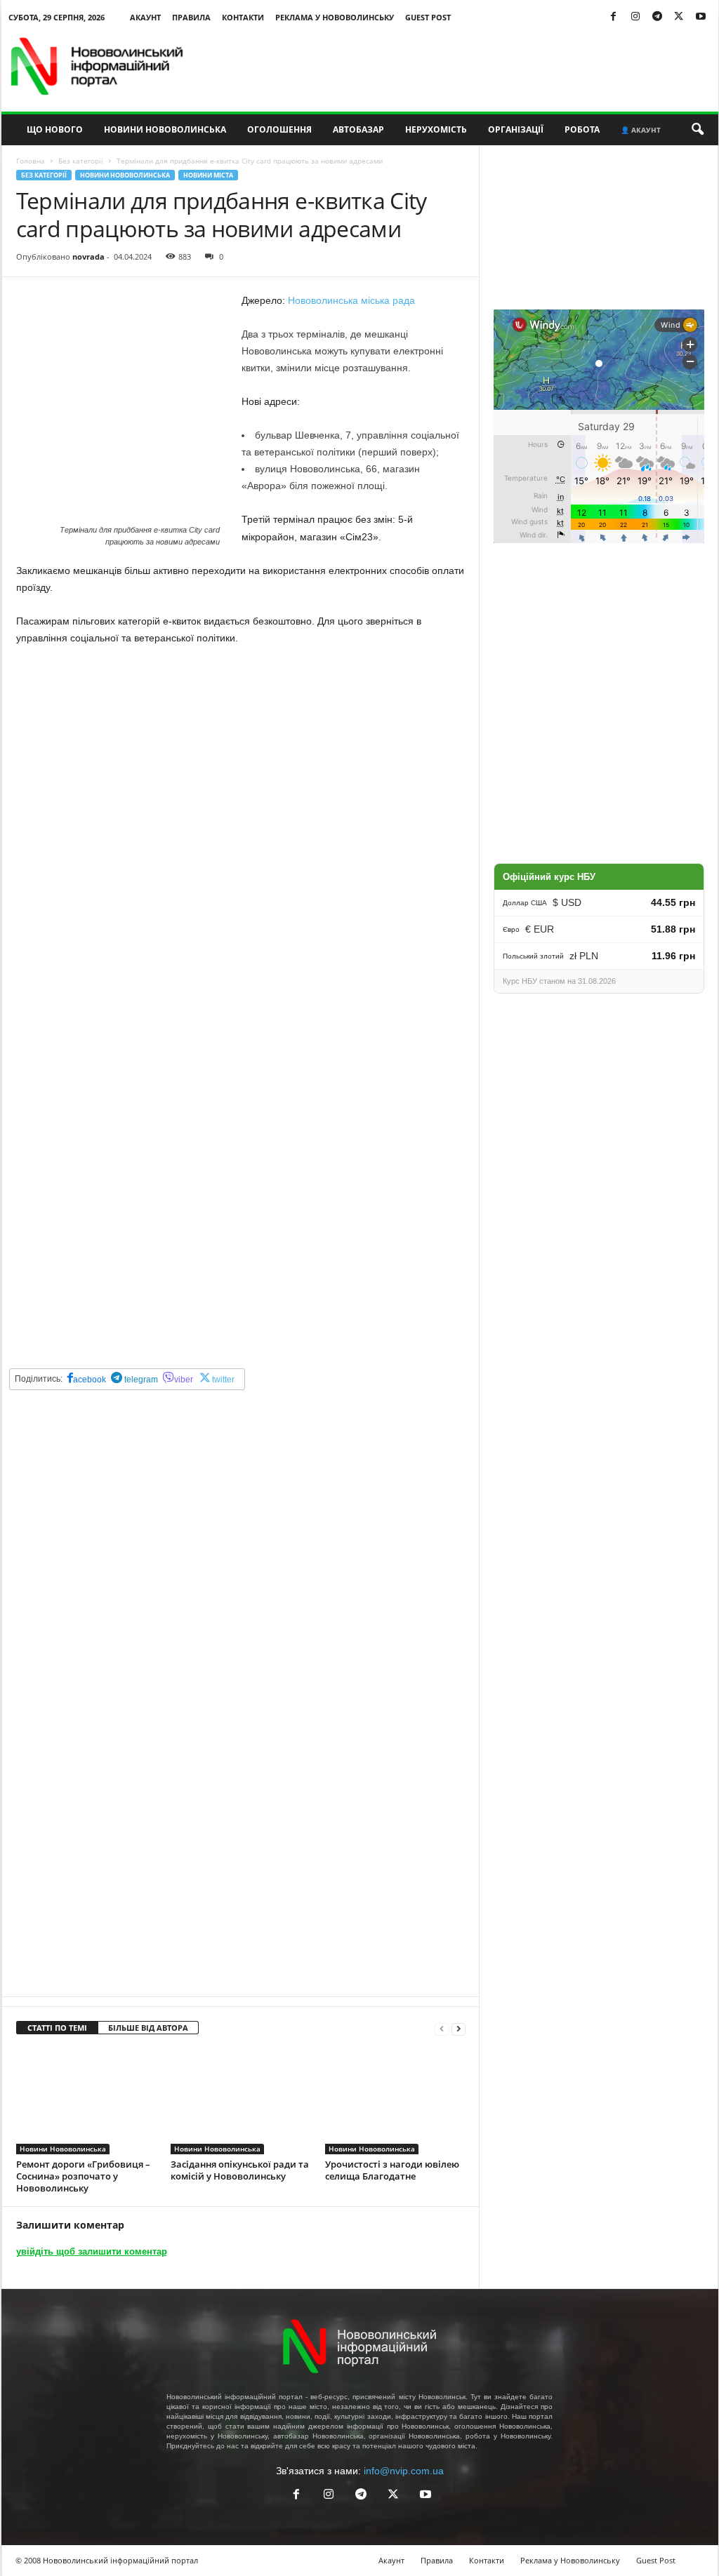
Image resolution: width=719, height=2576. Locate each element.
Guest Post (428, 17)
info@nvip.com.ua (404, 2471)
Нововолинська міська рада (351, 300)
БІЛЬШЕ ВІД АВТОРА (148, 2028)
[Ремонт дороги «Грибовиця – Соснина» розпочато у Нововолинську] (86, 2102)
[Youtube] (701, 17)
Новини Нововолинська (165, 129)
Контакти (243, 17)
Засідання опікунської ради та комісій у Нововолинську (240, 2170)
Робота (582, 129)
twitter (223, 1380)
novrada (88, 256)
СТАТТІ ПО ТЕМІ (57, 2028)
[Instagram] (635, 17)
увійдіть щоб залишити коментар (92, 2251)
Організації (516, 129)
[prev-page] (442, 2028)
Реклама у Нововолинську (335, 17)
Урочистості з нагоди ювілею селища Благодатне (392, 2170)
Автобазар (358, 129)
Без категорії (81, 161)
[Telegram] (657, 17)
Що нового (55, 129)
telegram (140, 1380)
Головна (31, 161)
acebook (90, 1380)
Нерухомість (436, 129)
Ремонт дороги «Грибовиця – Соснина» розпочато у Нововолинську (83, 2176)
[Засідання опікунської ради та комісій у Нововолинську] (241, 2102)
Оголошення (279, 129)
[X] (679, 17)
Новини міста (208, 175)
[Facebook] (614, 17)
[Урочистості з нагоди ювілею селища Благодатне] (395, 2102)
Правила (191, 17)
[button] (697, 130)
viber (184, 1380)
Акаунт (145, 17)
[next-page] (459, 2028)
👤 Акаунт (641, 130)
